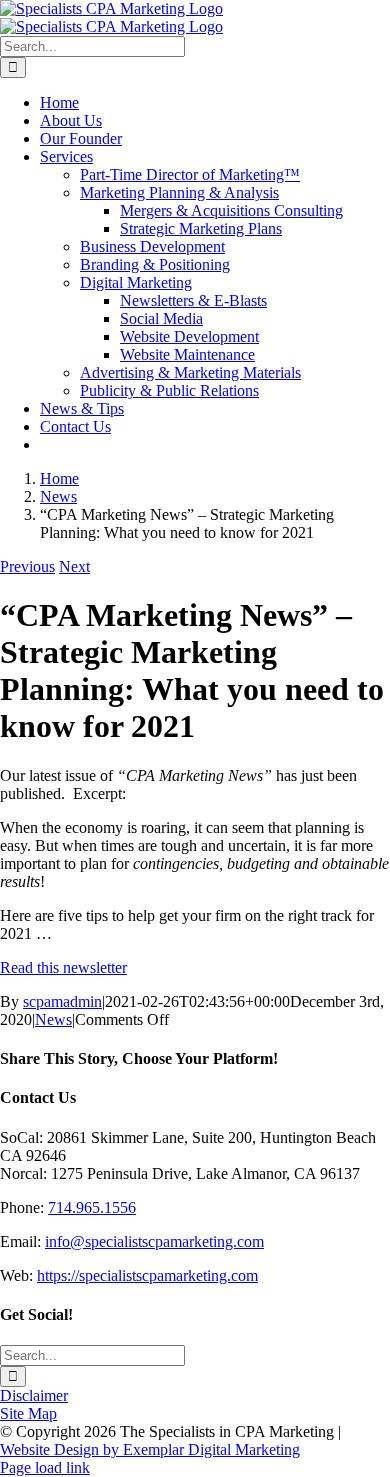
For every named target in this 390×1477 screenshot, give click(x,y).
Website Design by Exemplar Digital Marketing (150, 1449)
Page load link (45, 1467)
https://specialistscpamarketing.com (147, 1275)
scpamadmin (62, 1001)
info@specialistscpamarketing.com (154, 1241)
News (53, 1019)
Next (74, 566)
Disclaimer (34, 1395)
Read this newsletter (63, 967)
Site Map (28, 1413)
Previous (27, 566)
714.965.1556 (92, 1207)
